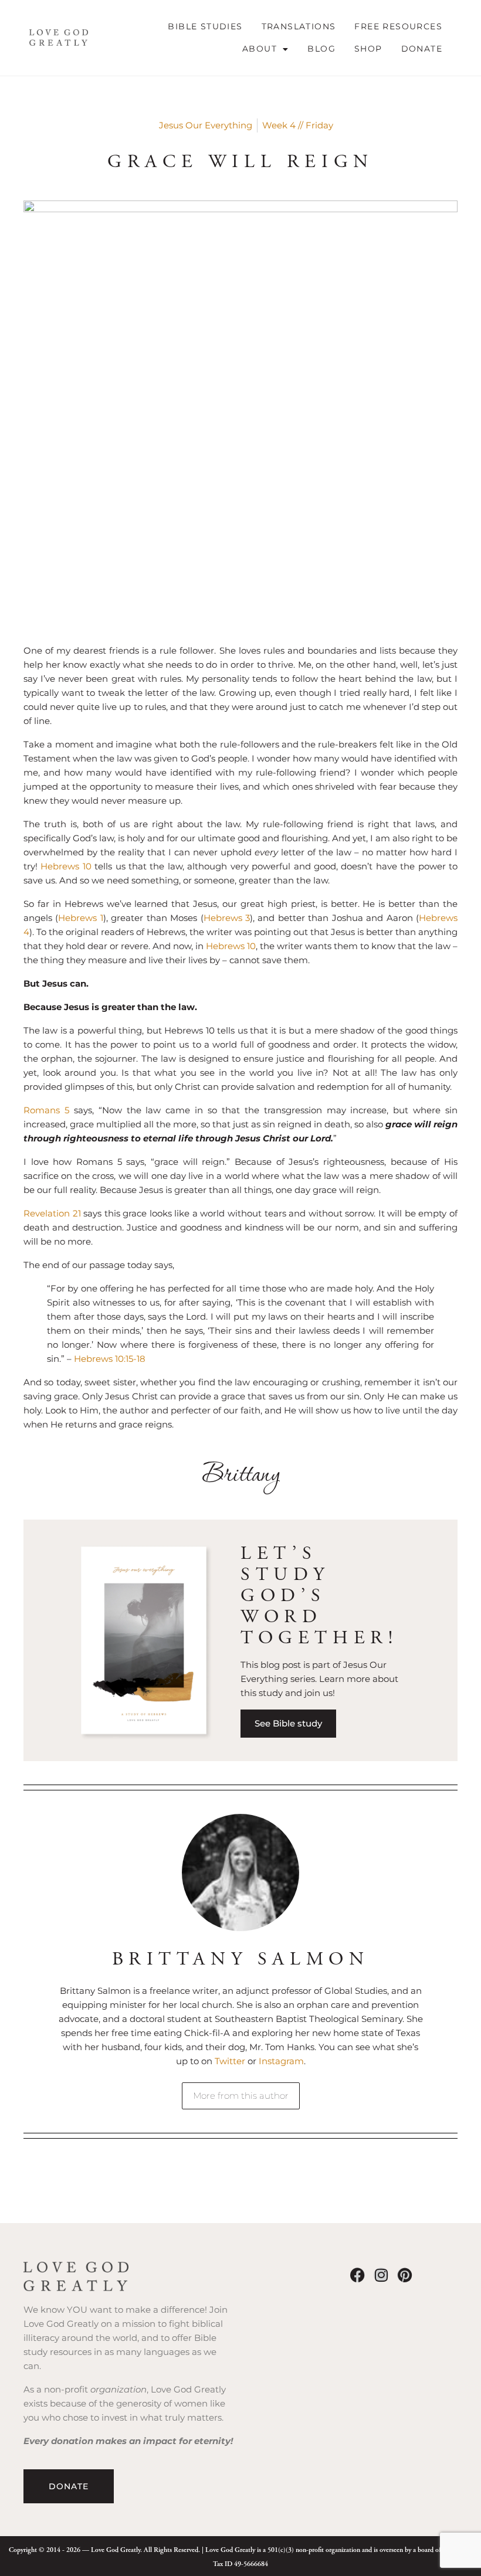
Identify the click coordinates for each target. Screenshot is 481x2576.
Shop (368, 49)
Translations (299, 26)
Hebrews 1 (80, 918)
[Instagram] (381, 2275)
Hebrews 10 (66, 866)
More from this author (241, 2096)
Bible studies (205, 26)
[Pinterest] (404, 2275)
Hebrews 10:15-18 (110, 1359)
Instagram (281, 2061)
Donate (422, 49)
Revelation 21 (52, 1213)
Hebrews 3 (227, 918)
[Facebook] (358, 2275)
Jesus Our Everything (206, 125)
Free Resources (398, 26)
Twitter (231, 2061)
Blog (321, 49)
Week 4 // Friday (298, 125)
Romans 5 (46, 1110)
